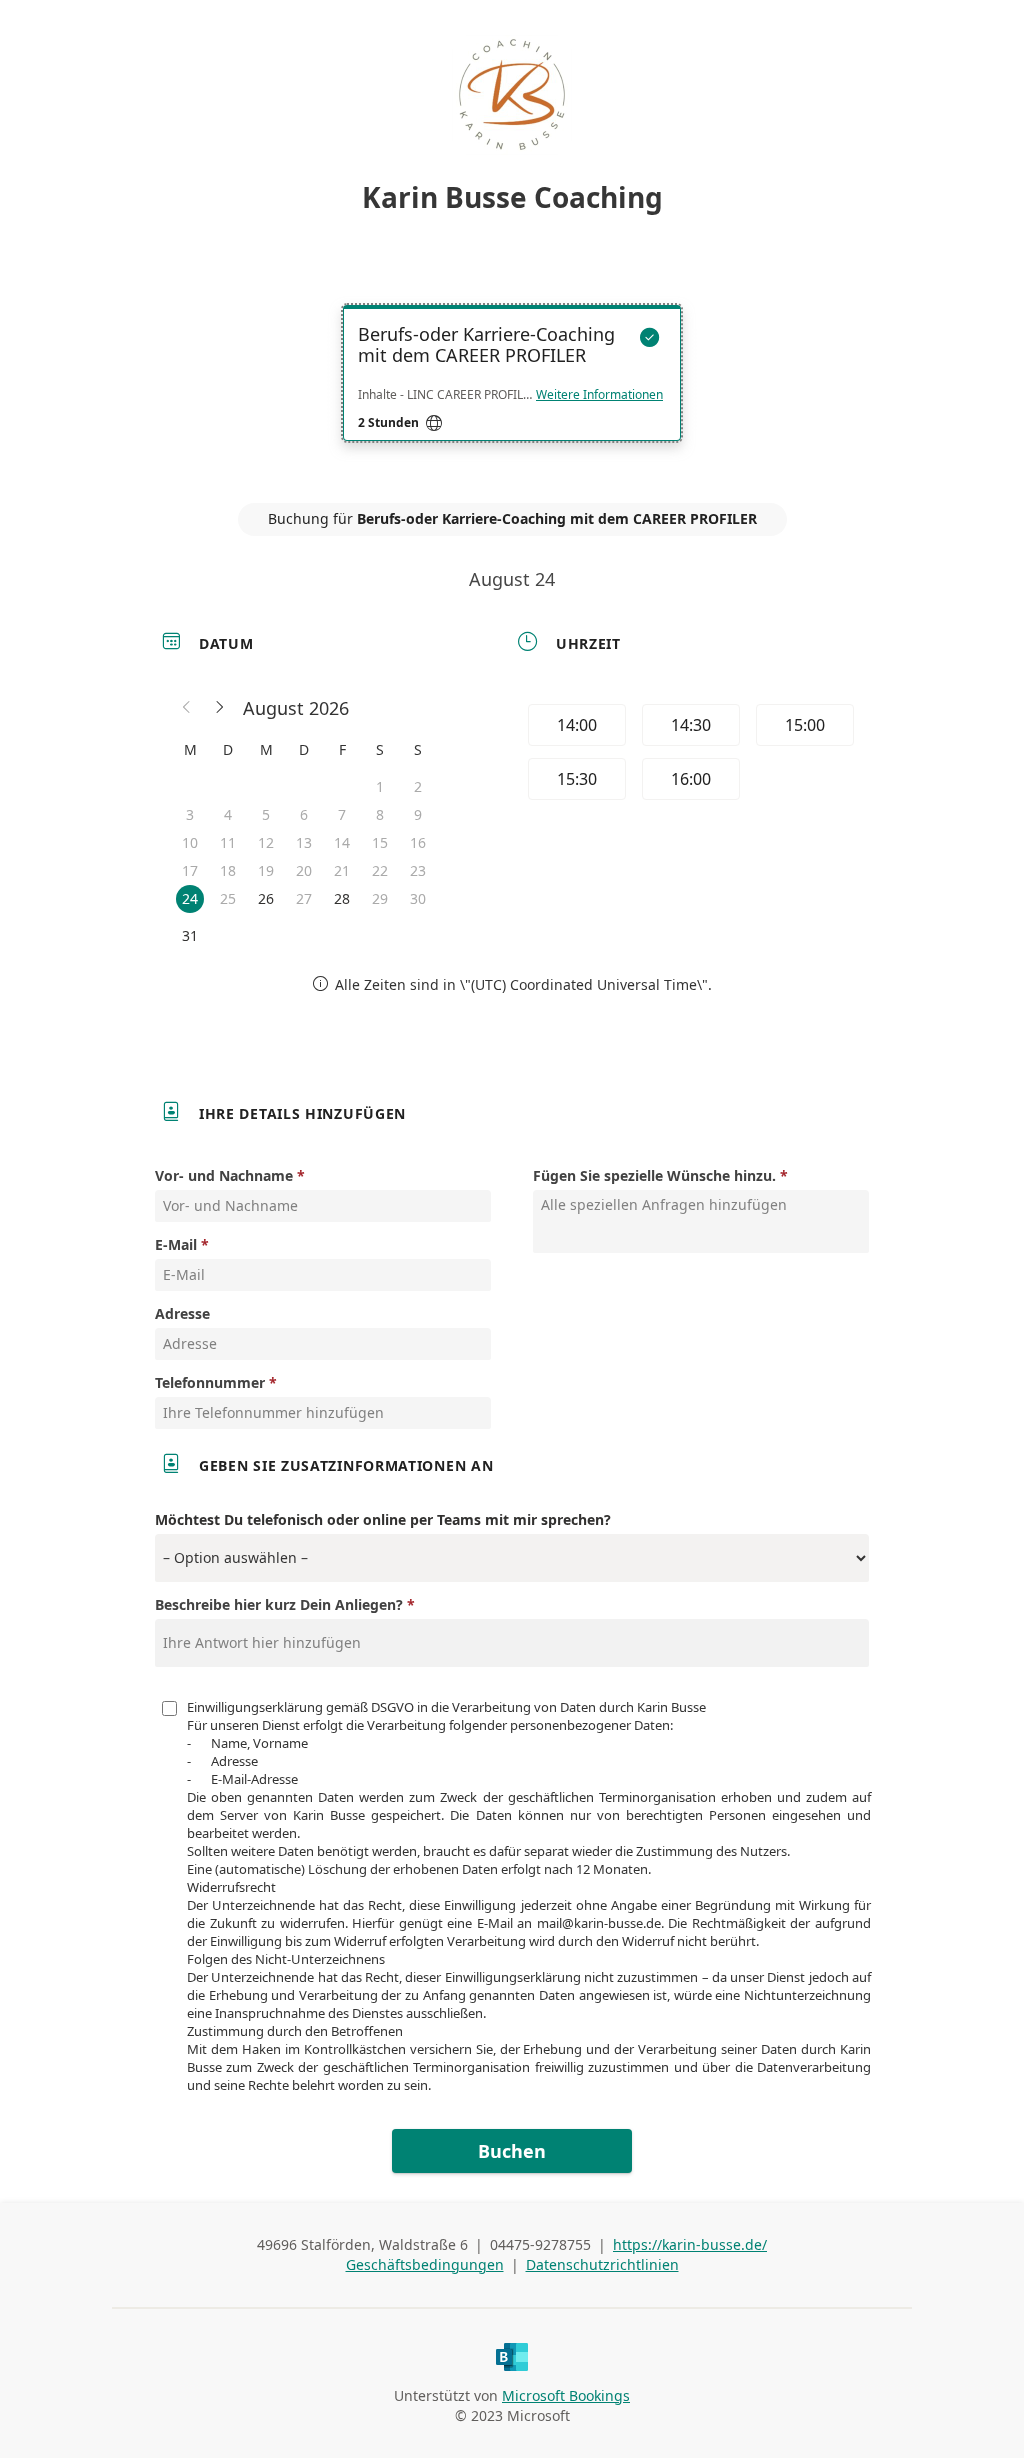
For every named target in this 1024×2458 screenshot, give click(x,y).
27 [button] (304, 898)
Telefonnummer (210, 1382)
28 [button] (342, 898)
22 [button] (380, 870)
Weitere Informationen (599, 395)
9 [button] (418, 814)
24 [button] (190, 898)
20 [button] (304, 870)
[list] (512, 391)
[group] (689, 755)
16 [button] (418, 842)
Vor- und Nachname (224, 1175)
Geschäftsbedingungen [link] (425, 2264)
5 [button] (266, 814)
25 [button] (228, 898)
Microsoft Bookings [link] (566, 2395)
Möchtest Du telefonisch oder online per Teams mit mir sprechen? (383, 1519)
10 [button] (190, 842)
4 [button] (228, 814)
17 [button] (190, 870)
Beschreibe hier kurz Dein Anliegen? (279, 1604)
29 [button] (380, 898)
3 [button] (190, 814)
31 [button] (190, 935)
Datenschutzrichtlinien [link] (602, 2264)
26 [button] (266, 898)
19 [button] (266, 870)
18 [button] (228, 870)
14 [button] (342, 842)
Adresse (182, 1313)
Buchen (512, 2151)
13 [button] (304, 842)
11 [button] (228, 842)
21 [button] (342, 870)
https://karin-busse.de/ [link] (690, 2244)
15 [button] (380, 842)
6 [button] (304, 814)
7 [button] (342, 814)
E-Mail (176, 1244)
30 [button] (418, 898)
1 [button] (380, 786)
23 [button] (418, 870)
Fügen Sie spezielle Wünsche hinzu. (654, 1175)
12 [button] (266, 842)
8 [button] (380, 814)
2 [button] (418, 786)
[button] (187, 708)
